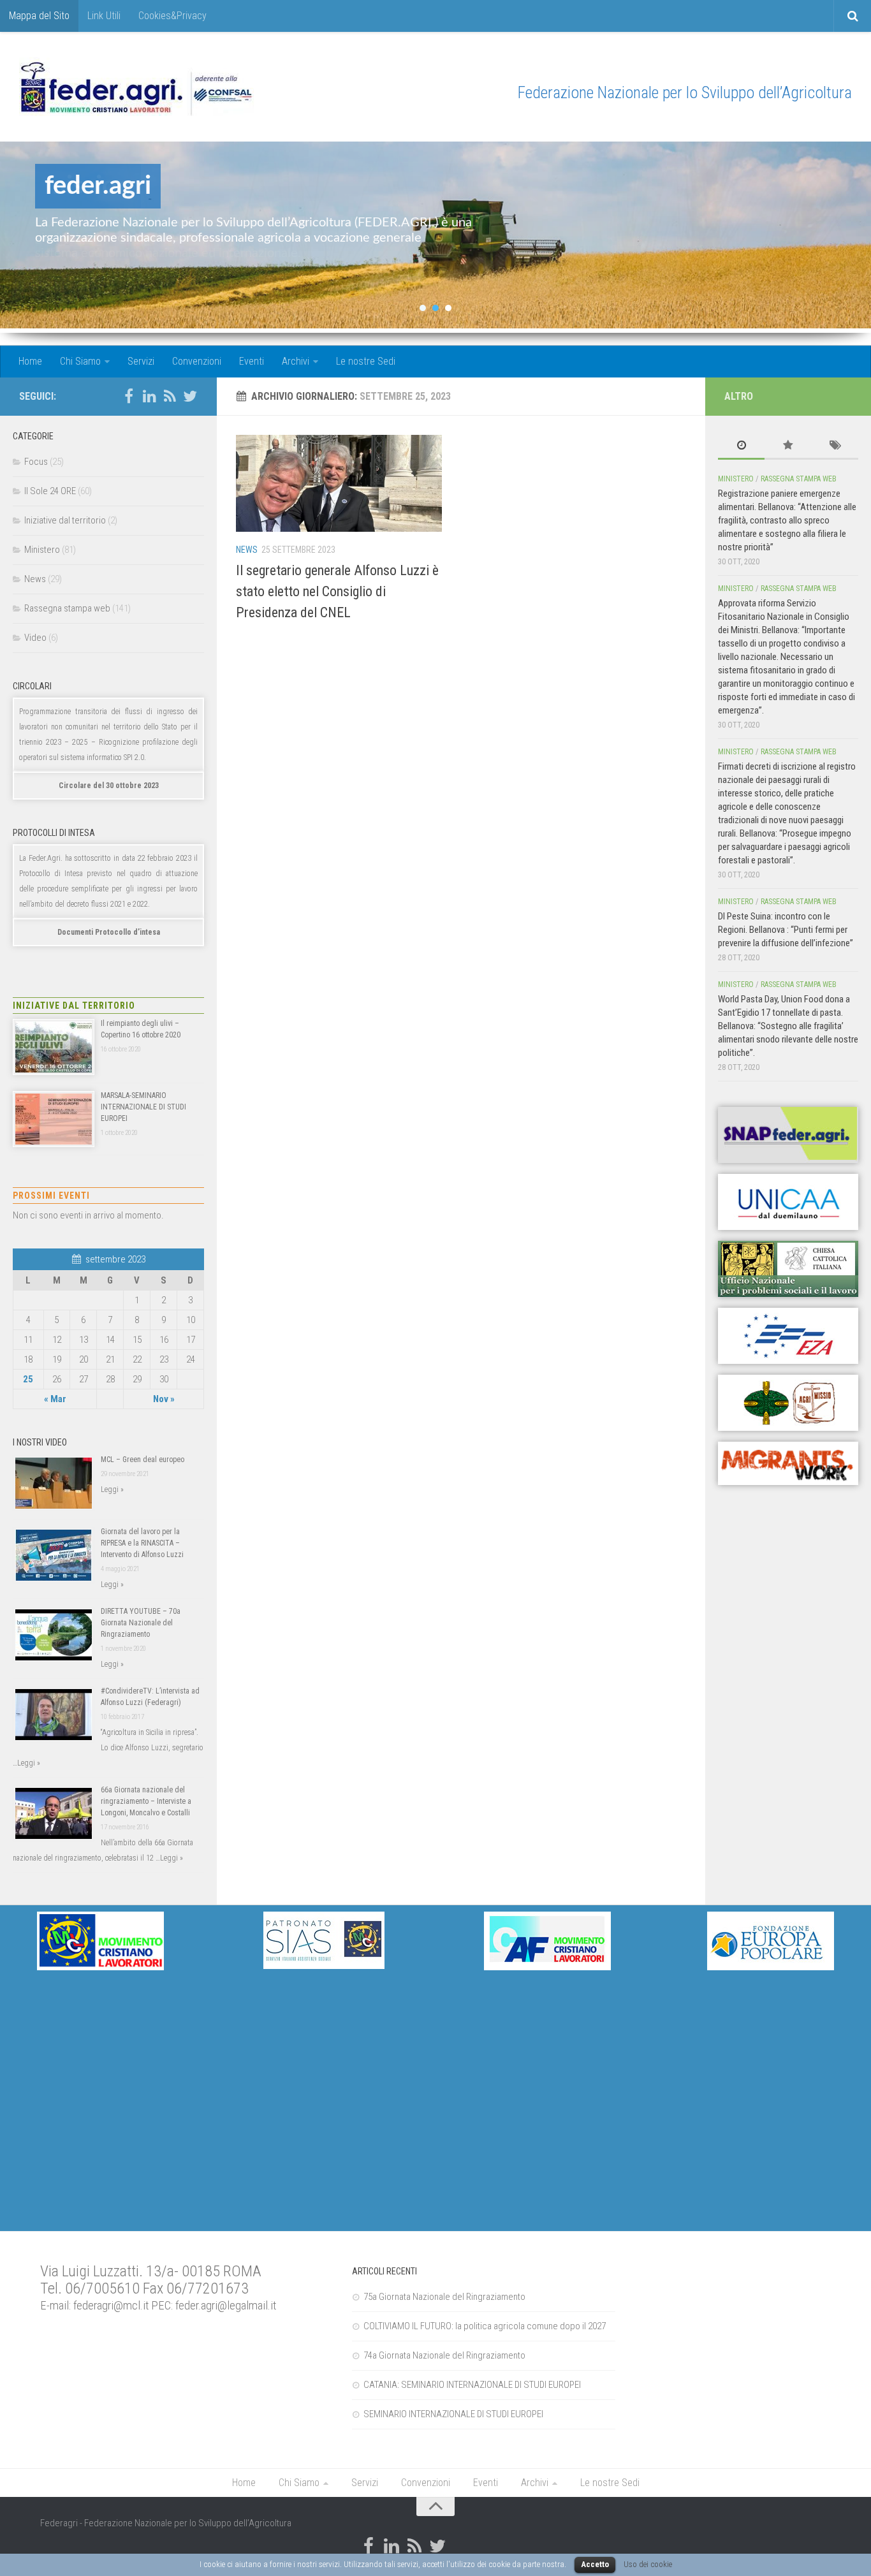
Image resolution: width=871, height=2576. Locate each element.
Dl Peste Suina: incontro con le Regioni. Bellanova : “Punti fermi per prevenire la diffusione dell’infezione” (786, 930)
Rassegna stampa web (67, 608)
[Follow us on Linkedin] (149, 396)
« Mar (55, 1399)
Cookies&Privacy (172, 16)
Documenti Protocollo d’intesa (109, 932)
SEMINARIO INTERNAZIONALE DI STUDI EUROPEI (453, 2414)
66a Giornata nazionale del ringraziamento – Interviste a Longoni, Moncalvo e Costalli (146, 1801)
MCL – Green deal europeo (143, 1460)
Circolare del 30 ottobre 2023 (109, 786)
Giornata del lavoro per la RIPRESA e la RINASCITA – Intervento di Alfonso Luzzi (142, 1543)
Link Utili (104, 16)
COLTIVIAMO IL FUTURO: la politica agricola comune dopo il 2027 (485, 2326)
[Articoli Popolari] (788, 446)
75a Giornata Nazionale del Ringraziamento (444, 2297)
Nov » (164, 1399)
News (247, 550)
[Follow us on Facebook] (129, 396)
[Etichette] (835, 446)
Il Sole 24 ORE (50, 491)
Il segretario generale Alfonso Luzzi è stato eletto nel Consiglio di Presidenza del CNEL (337, 591)
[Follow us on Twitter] (190, 396)
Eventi (252, 361)
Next (851, 237)
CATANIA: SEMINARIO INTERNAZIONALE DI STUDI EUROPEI (472, 2385)
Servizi (141, 361)
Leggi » (112, 1489)
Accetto (595, 2564)
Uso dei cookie (648, 2564)
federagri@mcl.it (111, 2306)
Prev (20, 237)
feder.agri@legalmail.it (226, 2306)
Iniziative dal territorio (65, 520)
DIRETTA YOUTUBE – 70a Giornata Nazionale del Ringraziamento (141, 1623)
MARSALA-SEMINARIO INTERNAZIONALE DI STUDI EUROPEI (143, 1107)
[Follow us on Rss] (170, 396)
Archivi (296, 361)
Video (35, 638)
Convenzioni (197, 361)
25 (28, 1379)
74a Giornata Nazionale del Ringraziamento (444, 2355)
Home (30, 361)
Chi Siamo (80, 361)
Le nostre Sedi (366, 361)
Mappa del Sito (39, 16)
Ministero (42, 550)
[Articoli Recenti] (741, 446)
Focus (36, 462)
